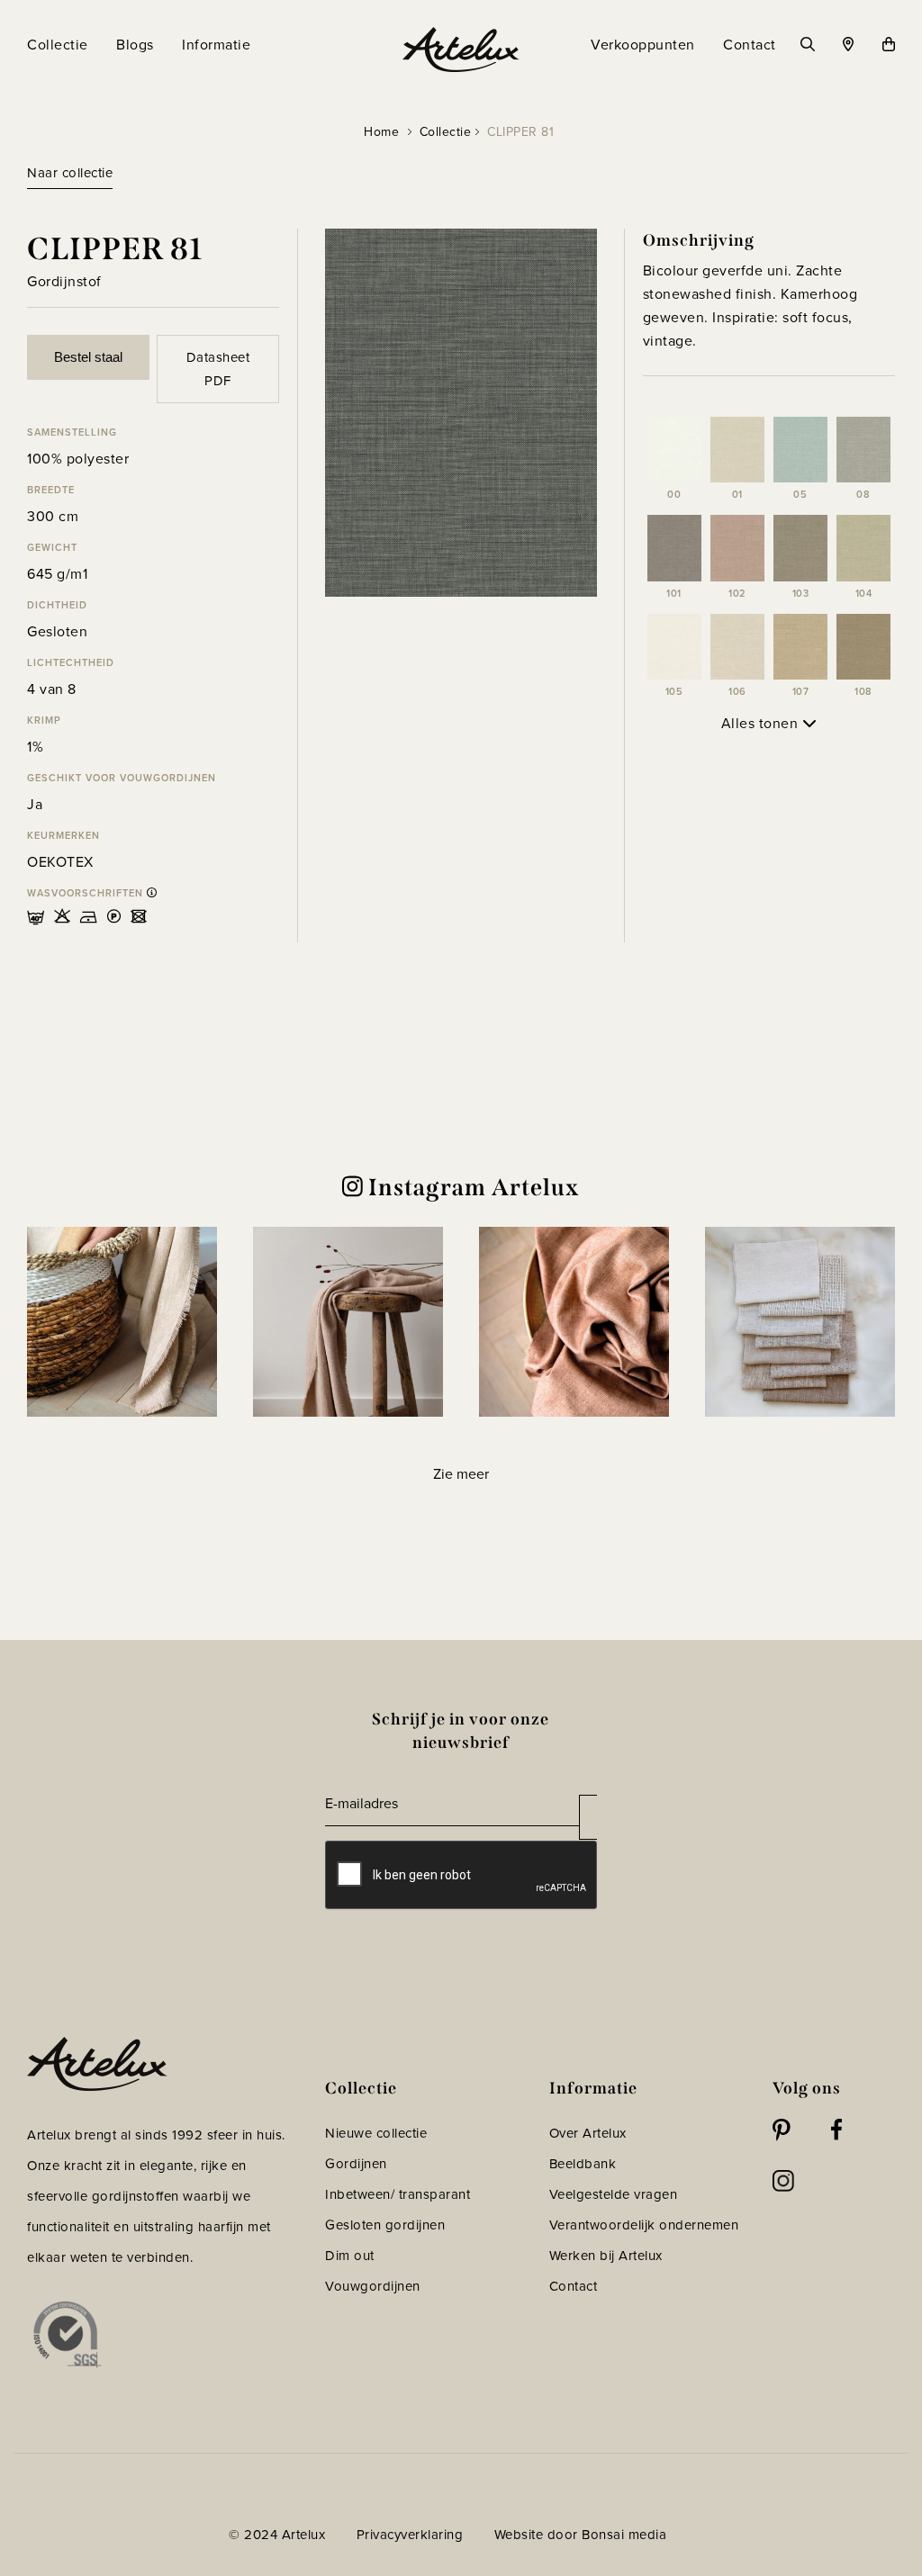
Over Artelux (588, 2133)
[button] (122, 1322)
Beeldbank (583, 2164)
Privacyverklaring (410, 2535)
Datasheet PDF (218, 369)
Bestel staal (88, 357)
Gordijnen (356, 2164)
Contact (574, 2286)
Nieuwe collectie (376, 2133)
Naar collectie (70, 173)
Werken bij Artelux (606, 2256)
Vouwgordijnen (373, 2286)
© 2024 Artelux (277, 2535)
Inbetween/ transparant (398, 2194)
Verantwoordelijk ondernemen (644, 2225)
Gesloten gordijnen (385, 2225)
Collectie (446, 132)
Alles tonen (762, 723)
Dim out (350, 2256)
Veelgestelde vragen (614, 2194)
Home (381, 132)
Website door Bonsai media (581, 2535)
